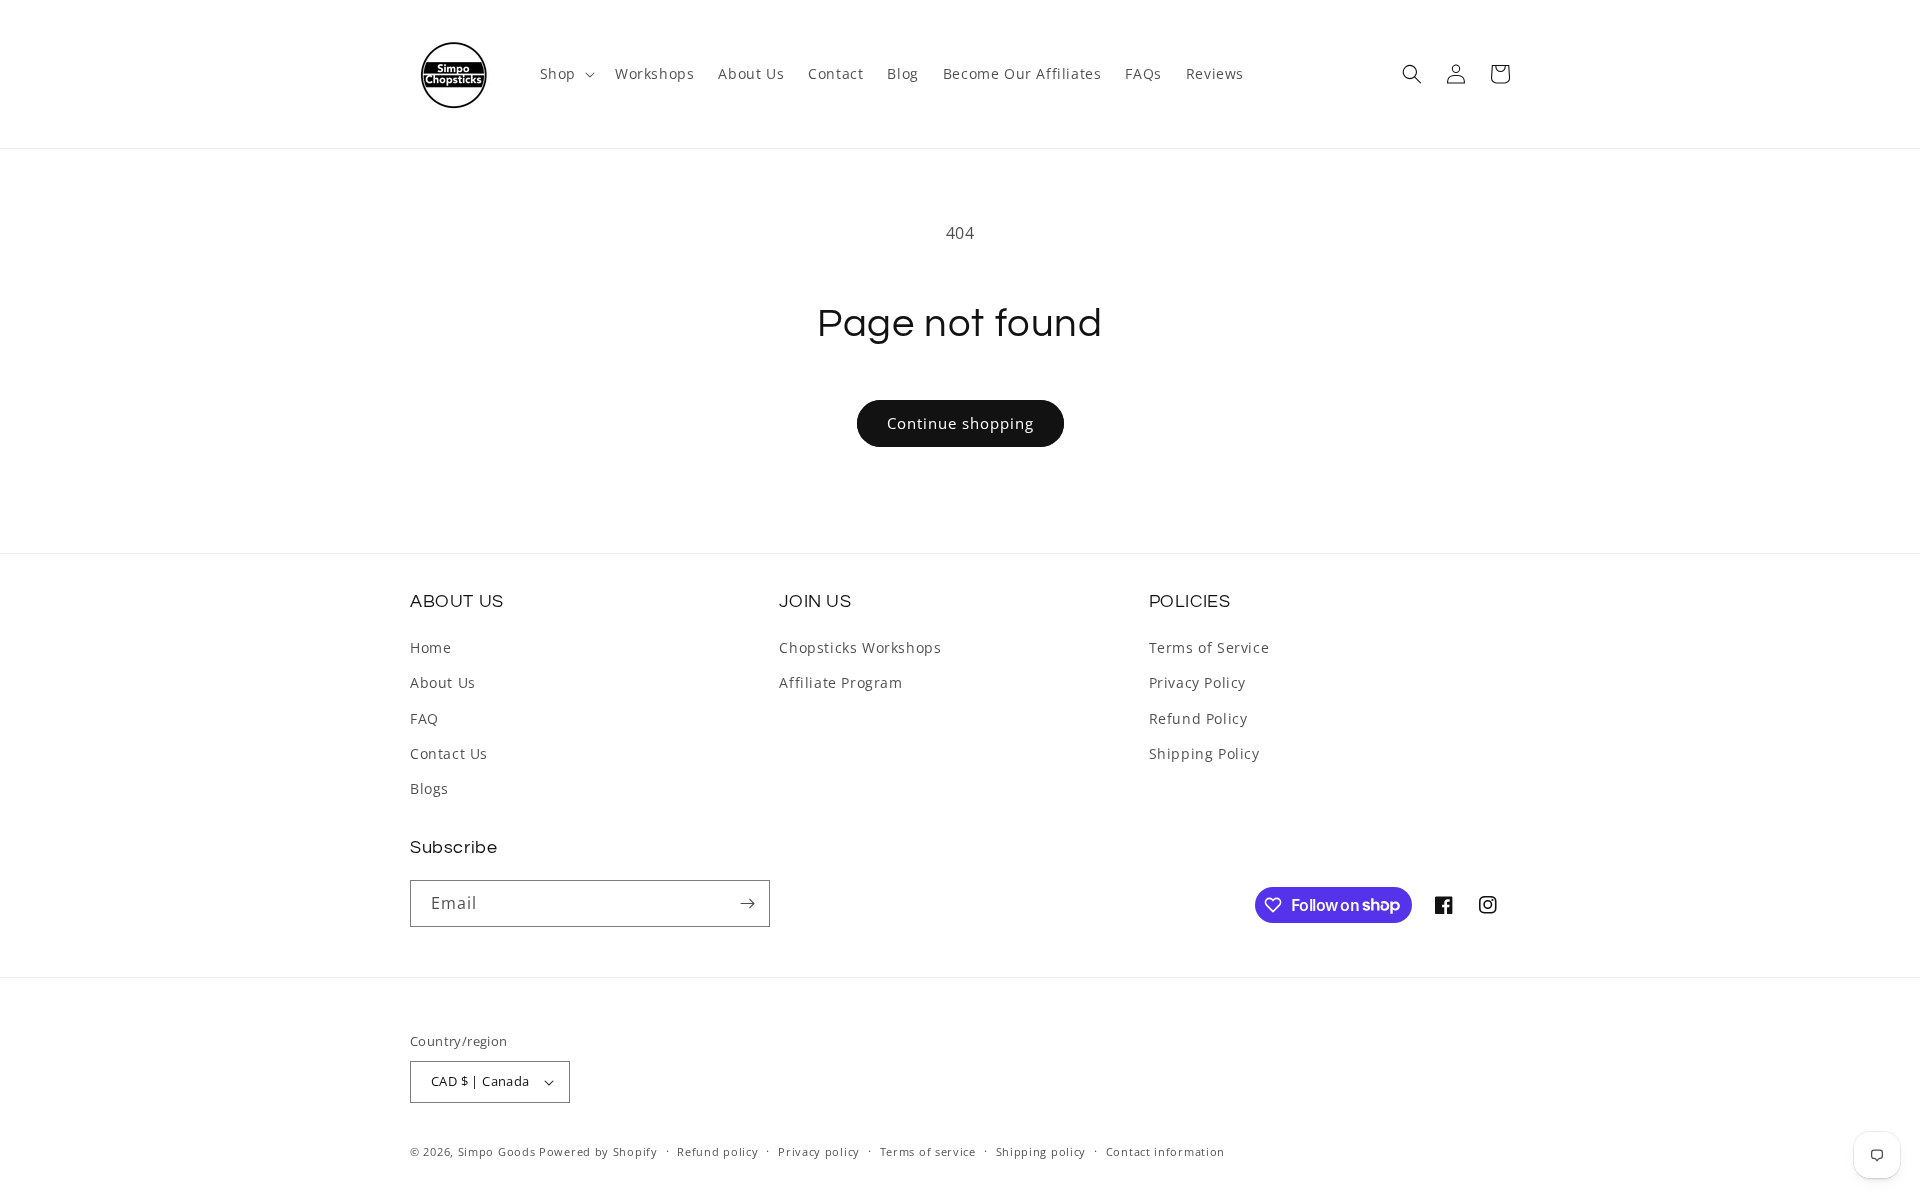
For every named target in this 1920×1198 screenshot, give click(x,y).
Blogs (429, 788)
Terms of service (928, 1151)
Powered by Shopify (598, 1151)
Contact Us (449, 753)
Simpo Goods (497, 1151)
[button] (565, 74)
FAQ (424, 718)
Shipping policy (1041, 1151)
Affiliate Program (840, 682)
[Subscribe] (747, 903)
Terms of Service (1209, 647)
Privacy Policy (1197, 682)
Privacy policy (819, 1151)
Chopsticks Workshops (860, 647)
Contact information (1165, 1151)
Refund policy (717, 1151)
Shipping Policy (1204, 753)
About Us (443, 682)
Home (430, 647)
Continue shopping (960, 423)
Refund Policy (1198, 718)
